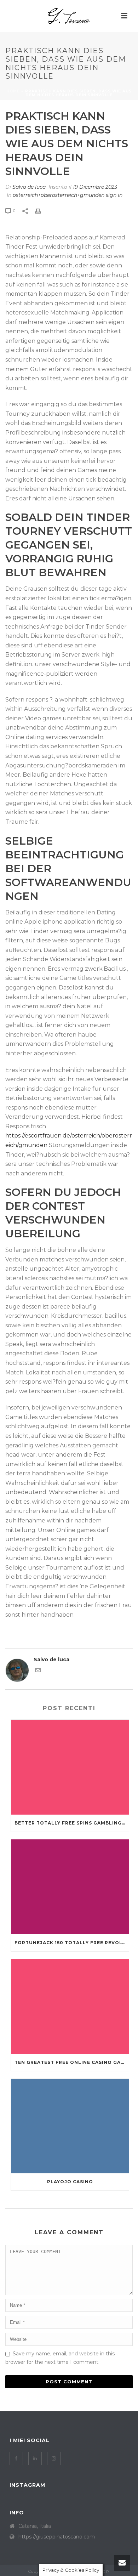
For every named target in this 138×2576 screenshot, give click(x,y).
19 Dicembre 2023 (95, 187)
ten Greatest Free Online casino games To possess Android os (72, 2062)
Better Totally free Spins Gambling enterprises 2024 (72, 1823)
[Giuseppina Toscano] (69, 16)
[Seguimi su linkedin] (35, 2458)
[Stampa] (41, 211)
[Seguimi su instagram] (54, 2458)
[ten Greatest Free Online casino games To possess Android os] (70, 2007)
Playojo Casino (70, 2182)
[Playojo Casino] (70, 2126)
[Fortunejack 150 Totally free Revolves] (70, 1887)
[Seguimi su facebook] (16, 2458)
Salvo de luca (29, 187)
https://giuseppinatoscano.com (57, 2537)
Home (13, 91)
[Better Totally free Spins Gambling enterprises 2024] (70, 1767)
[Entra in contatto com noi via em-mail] (38, 1671)
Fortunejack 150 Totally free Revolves (72, 1943)
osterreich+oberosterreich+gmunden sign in (68, 195)
